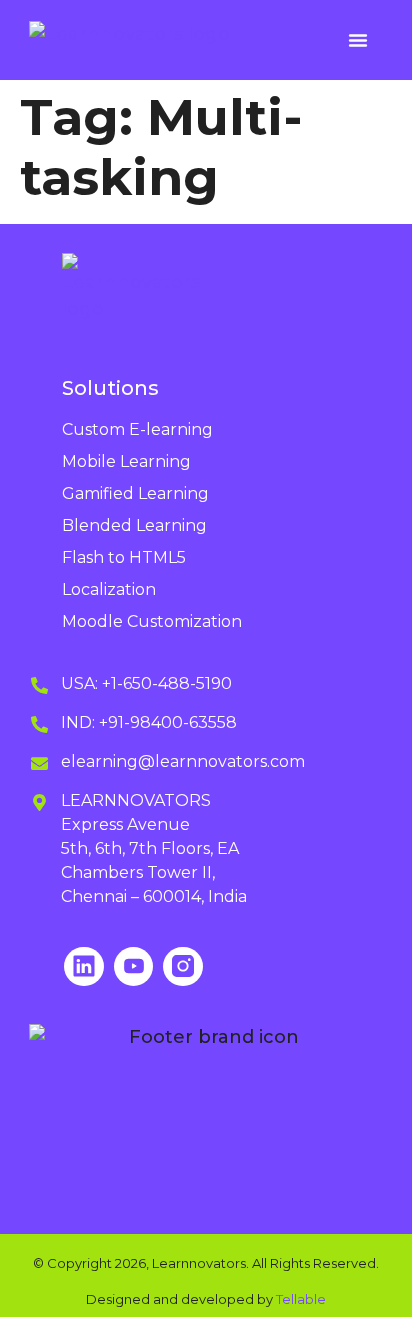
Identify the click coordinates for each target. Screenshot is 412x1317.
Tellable (301, 1299)
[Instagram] (183, 967)
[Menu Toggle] (358, 40)
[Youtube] (134, 967)
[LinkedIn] (84, 967)
